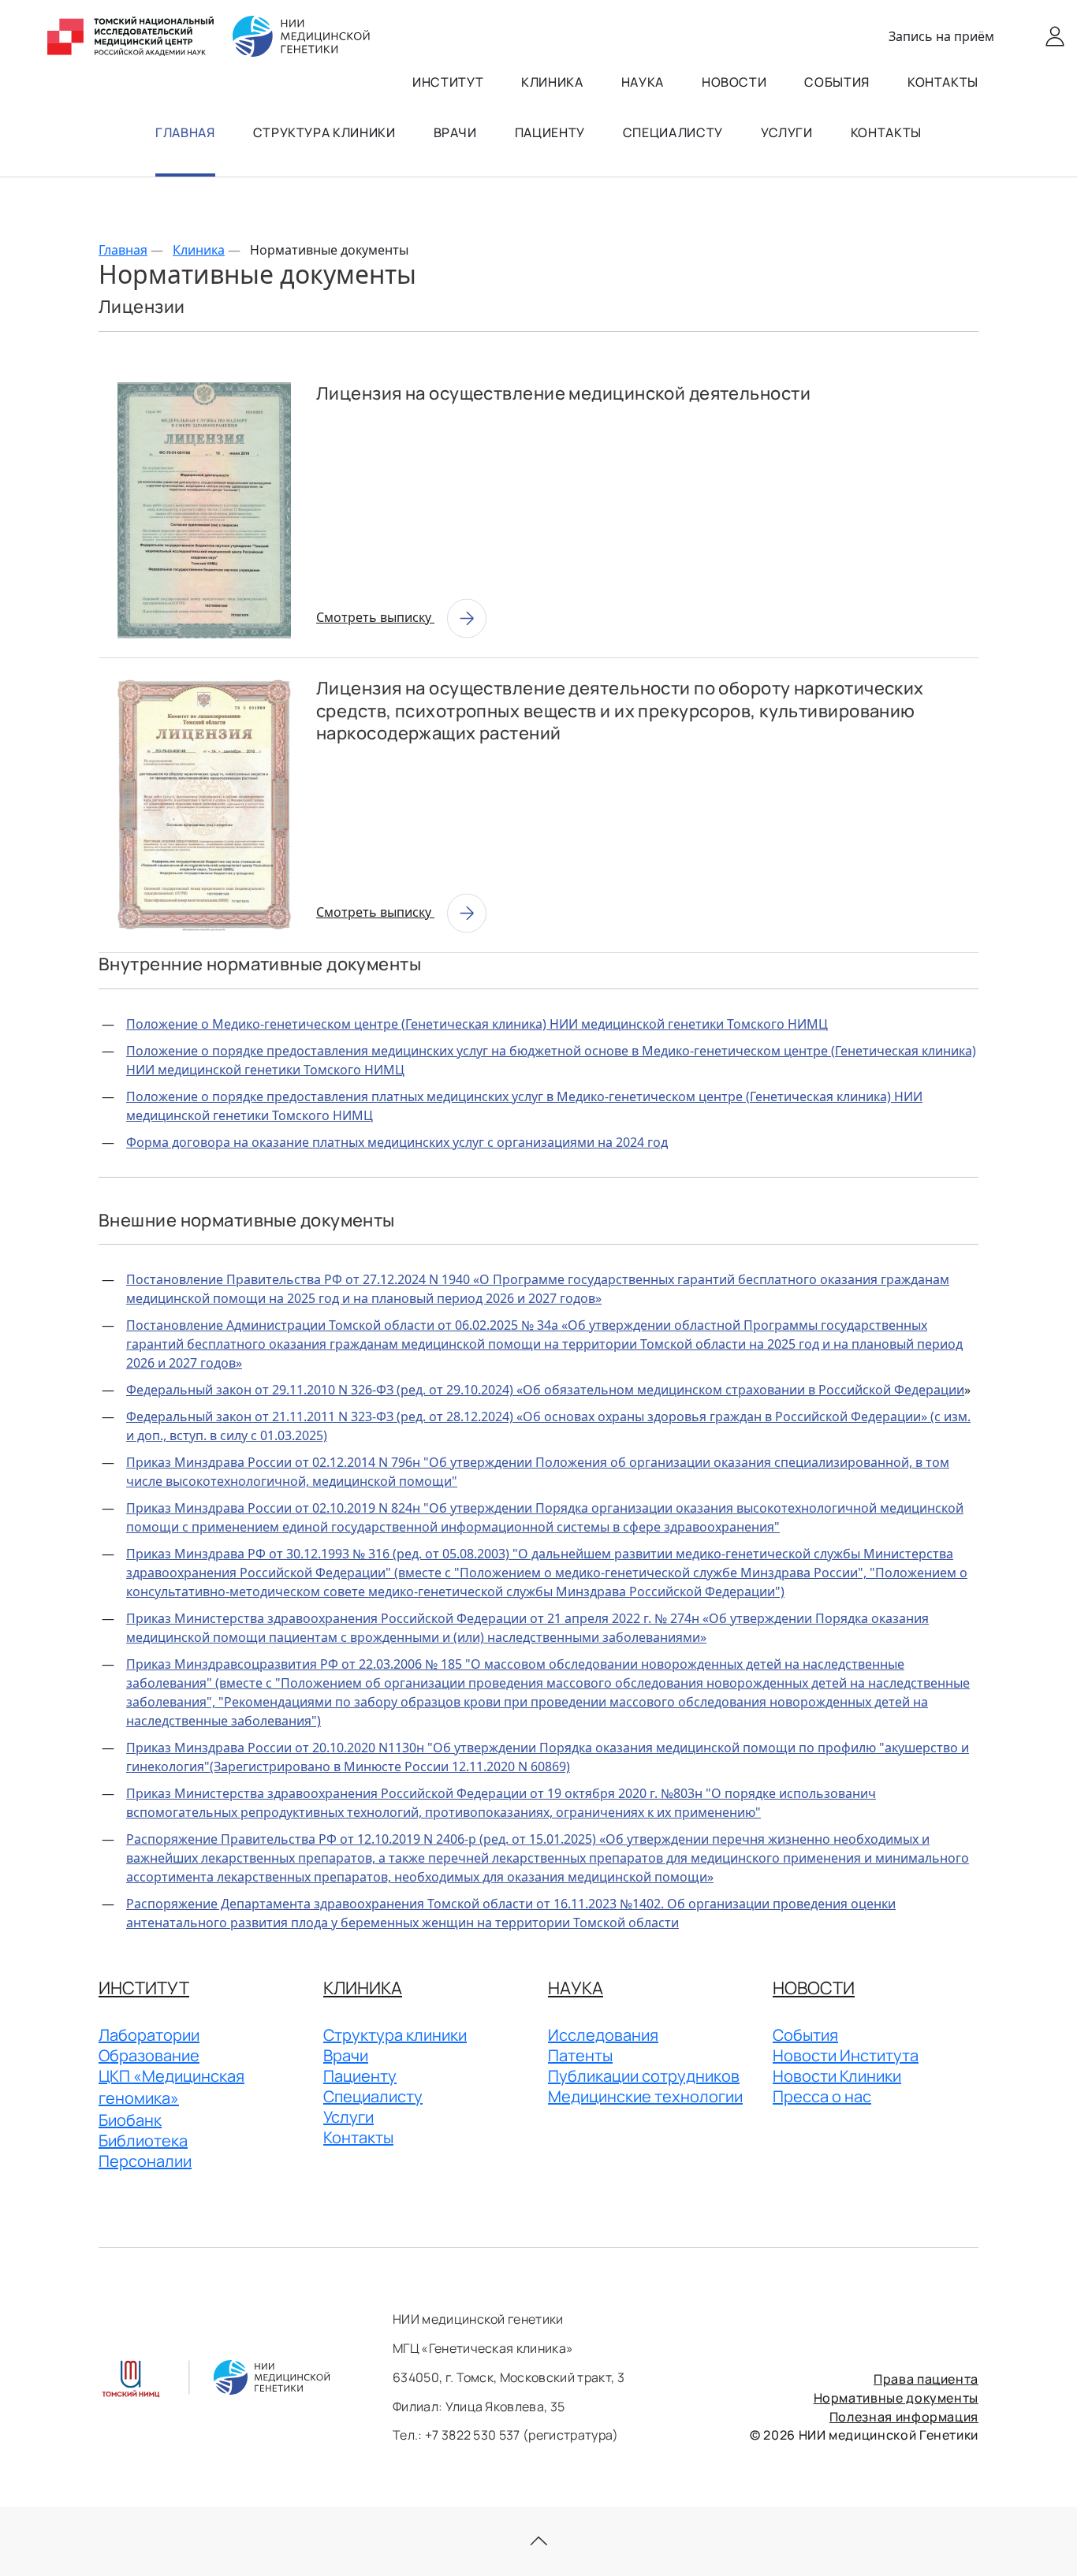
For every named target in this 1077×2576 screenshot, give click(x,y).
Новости (734, 82)
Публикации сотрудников (644, 2076)
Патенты (580, 2055)
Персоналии (145, 2161)
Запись (941, 36)
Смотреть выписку (375, 617)
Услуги (787, 132)
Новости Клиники (837, 2076)
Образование (149, 2055)
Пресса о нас (822, 2096)
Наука (643, 82)
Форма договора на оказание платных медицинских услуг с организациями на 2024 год (397, 1142)
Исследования (603, 2035)
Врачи (455, 132)
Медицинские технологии (645, 2096)
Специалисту (673, 132)
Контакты (943, 82)
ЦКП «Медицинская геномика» (171, 2087)
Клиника (552, 82)
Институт (448, 82)
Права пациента (926, 2379)
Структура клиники (324, 132)
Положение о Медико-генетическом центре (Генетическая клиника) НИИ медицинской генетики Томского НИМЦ (477, 1024)
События (837, 82)
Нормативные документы (896, 2398)
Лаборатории (149, 2035)
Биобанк (130, 2120)
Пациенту (550, 132)
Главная (185, 132)
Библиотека (143, 2140)
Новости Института (846, 2055)
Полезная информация (904, 2417)
